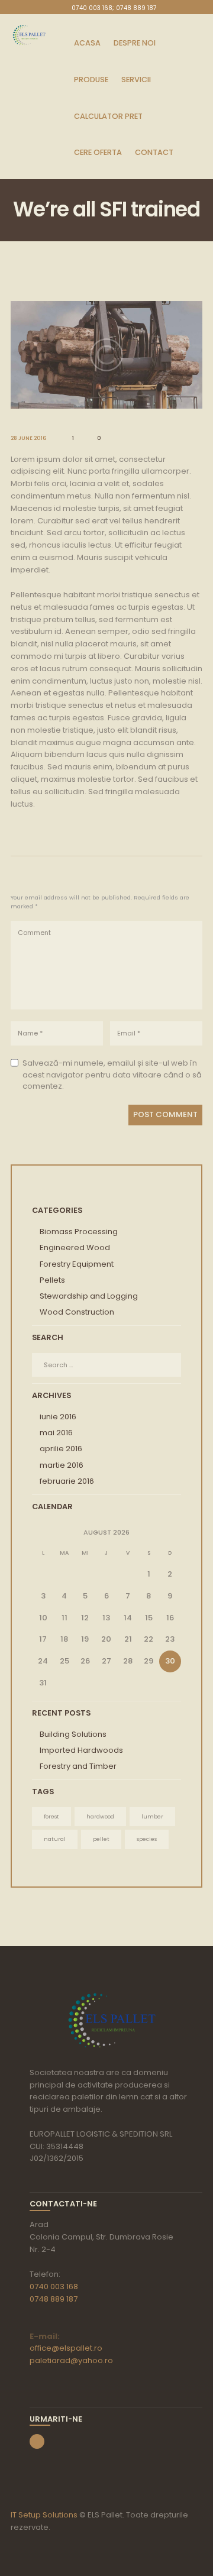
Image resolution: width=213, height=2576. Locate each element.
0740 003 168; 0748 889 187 (114, 8)
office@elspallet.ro (66, 2348)
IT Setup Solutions (44, 2515)
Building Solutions (73, 1734)
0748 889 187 (54, 2299)
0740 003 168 (54, 2287)
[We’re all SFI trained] (106, 355)
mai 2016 (56, 1433)
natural (55, 1839)
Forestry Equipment (77, 1264)
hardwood (100, 1816)
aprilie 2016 (61, 1449)
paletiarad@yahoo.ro (71, 2360)
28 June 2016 (29, 438)
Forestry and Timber (78, 1766)
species (147, 1839)
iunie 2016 (58, 1417)
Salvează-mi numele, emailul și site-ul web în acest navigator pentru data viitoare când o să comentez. (112, 1075)
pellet (101, 1839)
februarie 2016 (67, 1481)
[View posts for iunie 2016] (43, 1533)
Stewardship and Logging (89, 1296)
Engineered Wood (75, 1247)
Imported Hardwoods (81, 1750)
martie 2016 (62, 1465)
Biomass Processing (79, 1232)
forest (51, 1816)
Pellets (52, 1280)
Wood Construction (77, 1312)
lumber (152, 1816)
